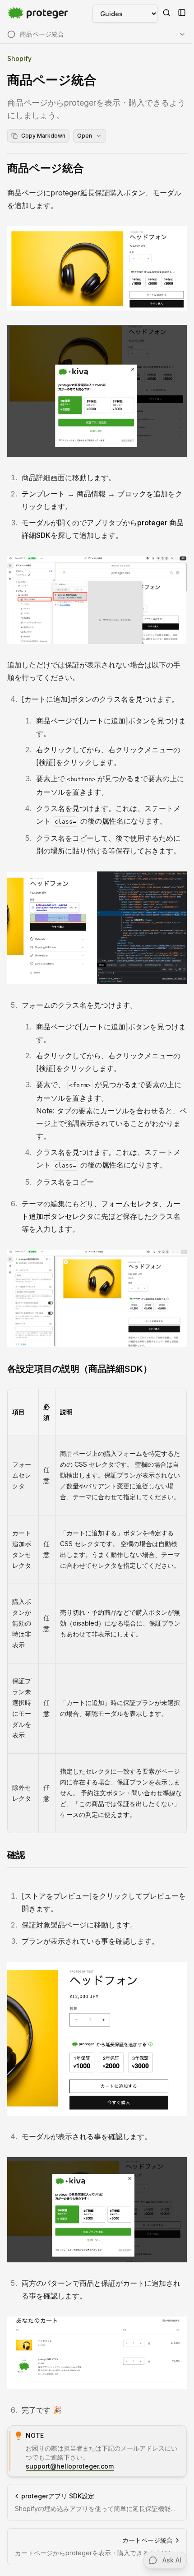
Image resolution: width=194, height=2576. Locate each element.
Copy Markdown (43, 136)
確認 (16, 1855)
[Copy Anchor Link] (91, 168)
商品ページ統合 (46, 168)
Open (85, 136)
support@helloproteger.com (70, 2466)
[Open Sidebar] (182, 13)
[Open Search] (166, 13)
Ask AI (172, 2560)
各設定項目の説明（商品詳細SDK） (80, 1369)
